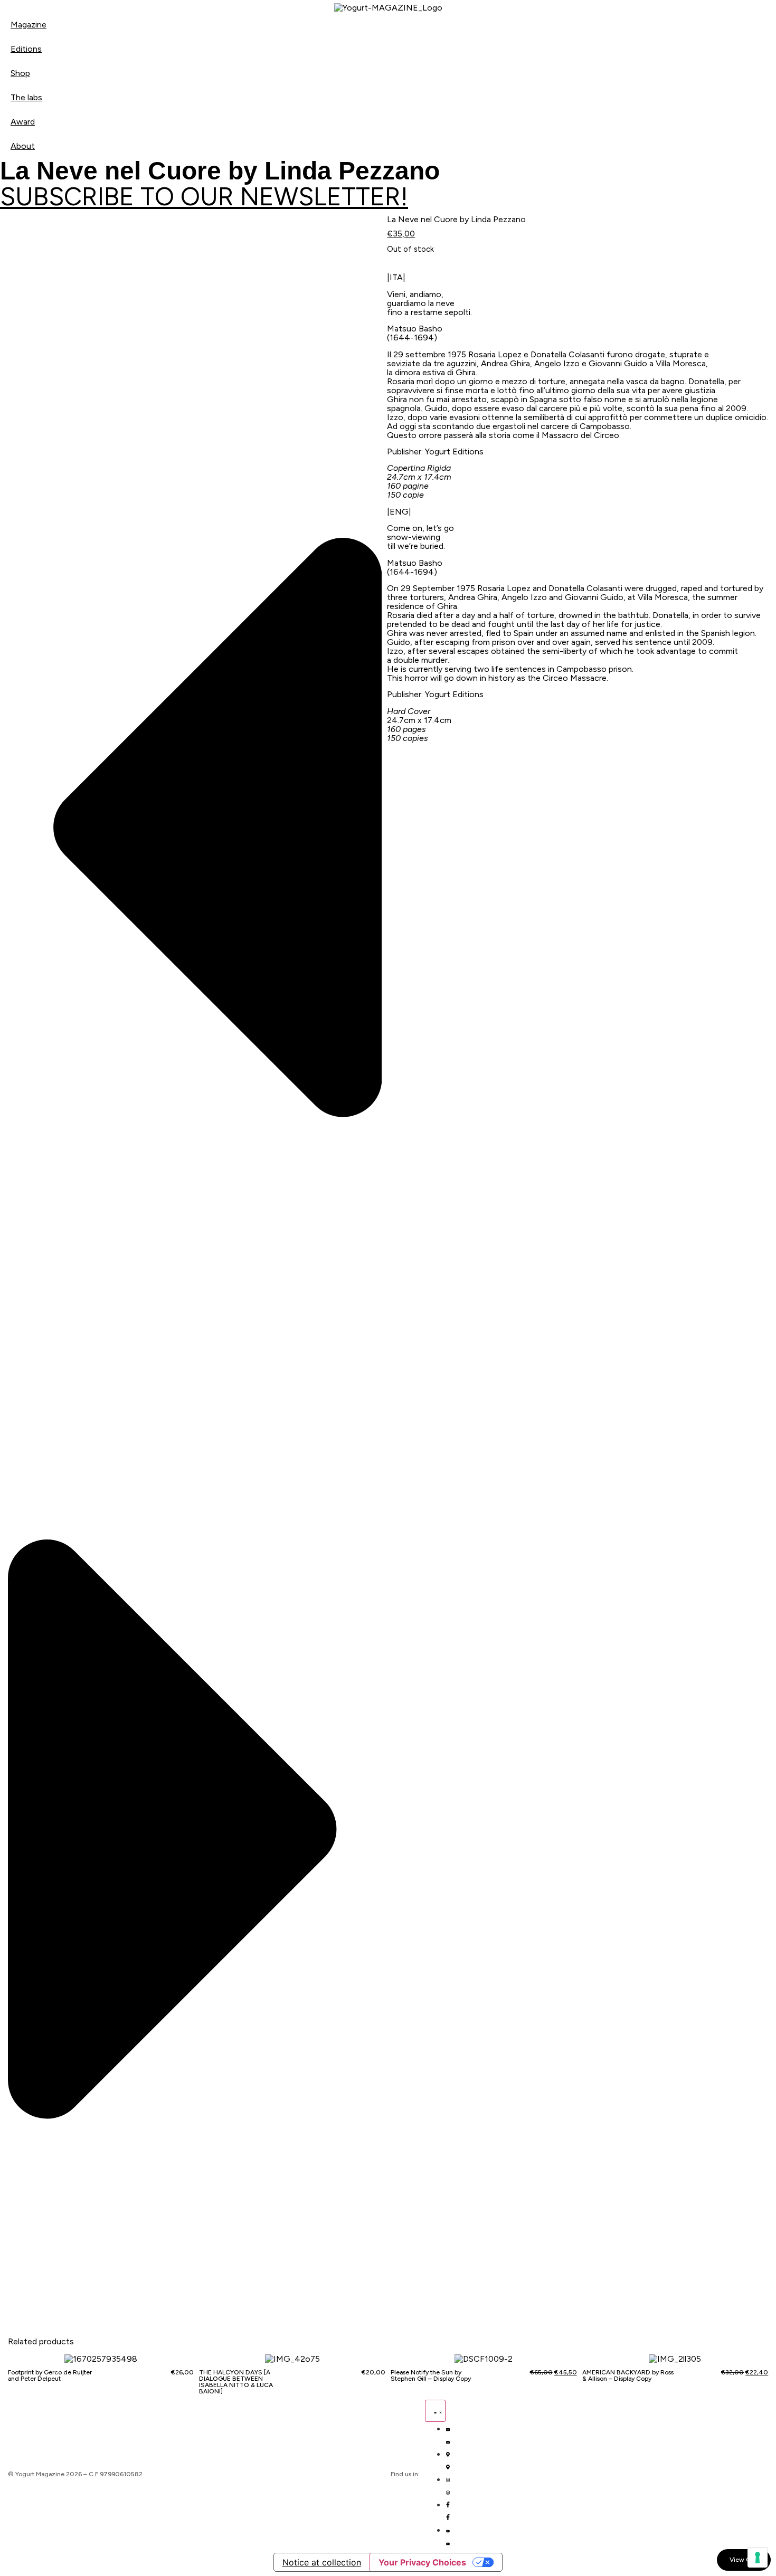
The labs (26, 97)
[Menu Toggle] (435, 2411)
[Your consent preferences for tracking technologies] (758, 2558)
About (23, 146)
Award (23, 122)
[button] (195, 830)
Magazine (29, 25)
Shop (20, 73)
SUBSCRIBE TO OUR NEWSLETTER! (204, 196)
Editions (26, 49)
